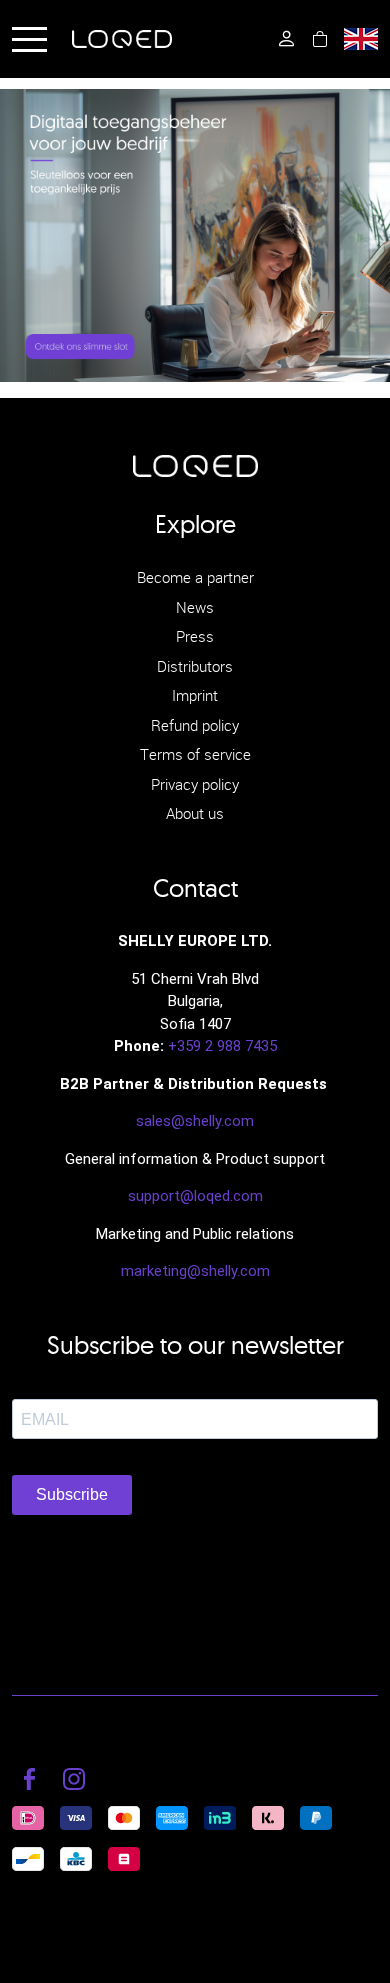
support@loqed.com (195, 1196)
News (195, 607)
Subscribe (72, 1494)
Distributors (195, 666)
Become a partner (195, 577)
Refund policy (195, 725)
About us (195, 813)
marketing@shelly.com (195, 1271)
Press (195, 636)
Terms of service (195, 754)
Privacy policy (195, 784)
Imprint (195, 695)
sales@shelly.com (195, 1121)
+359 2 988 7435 (222, 1046)
